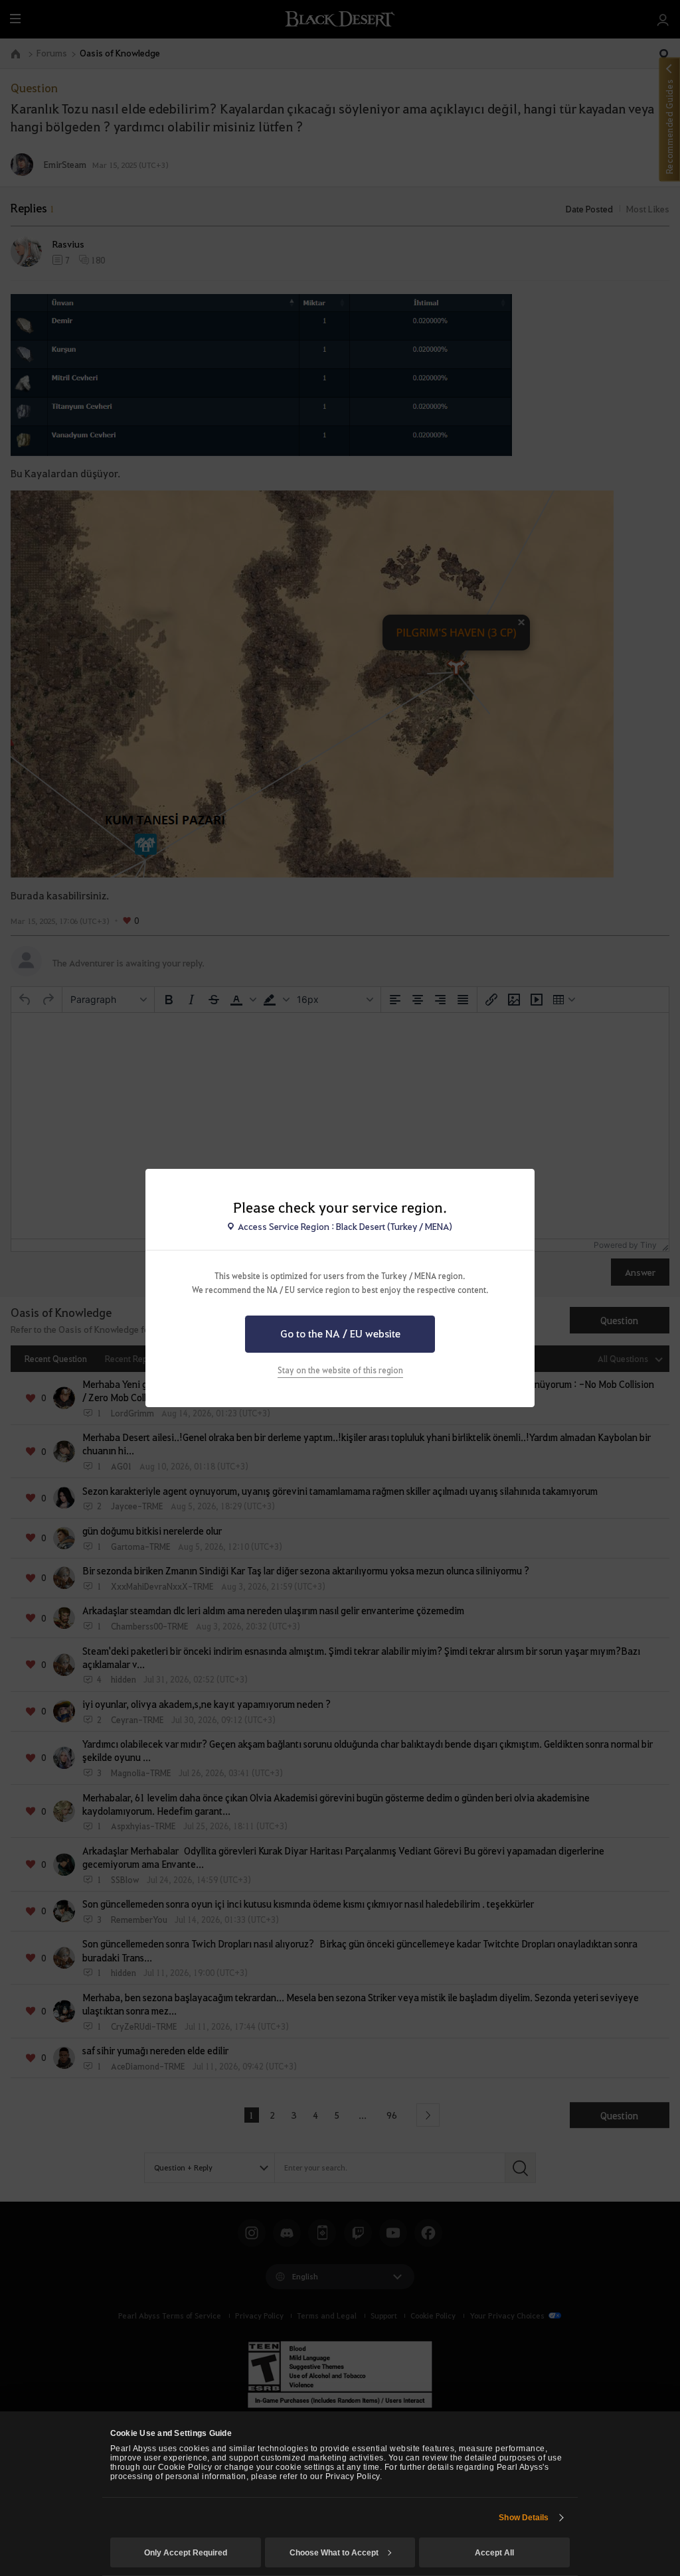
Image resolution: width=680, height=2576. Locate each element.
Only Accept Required (186, 2553)
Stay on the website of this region (340, 1370)
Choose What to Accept (334, 2553)
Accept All (494, 2553)
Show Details (524, 2518)
